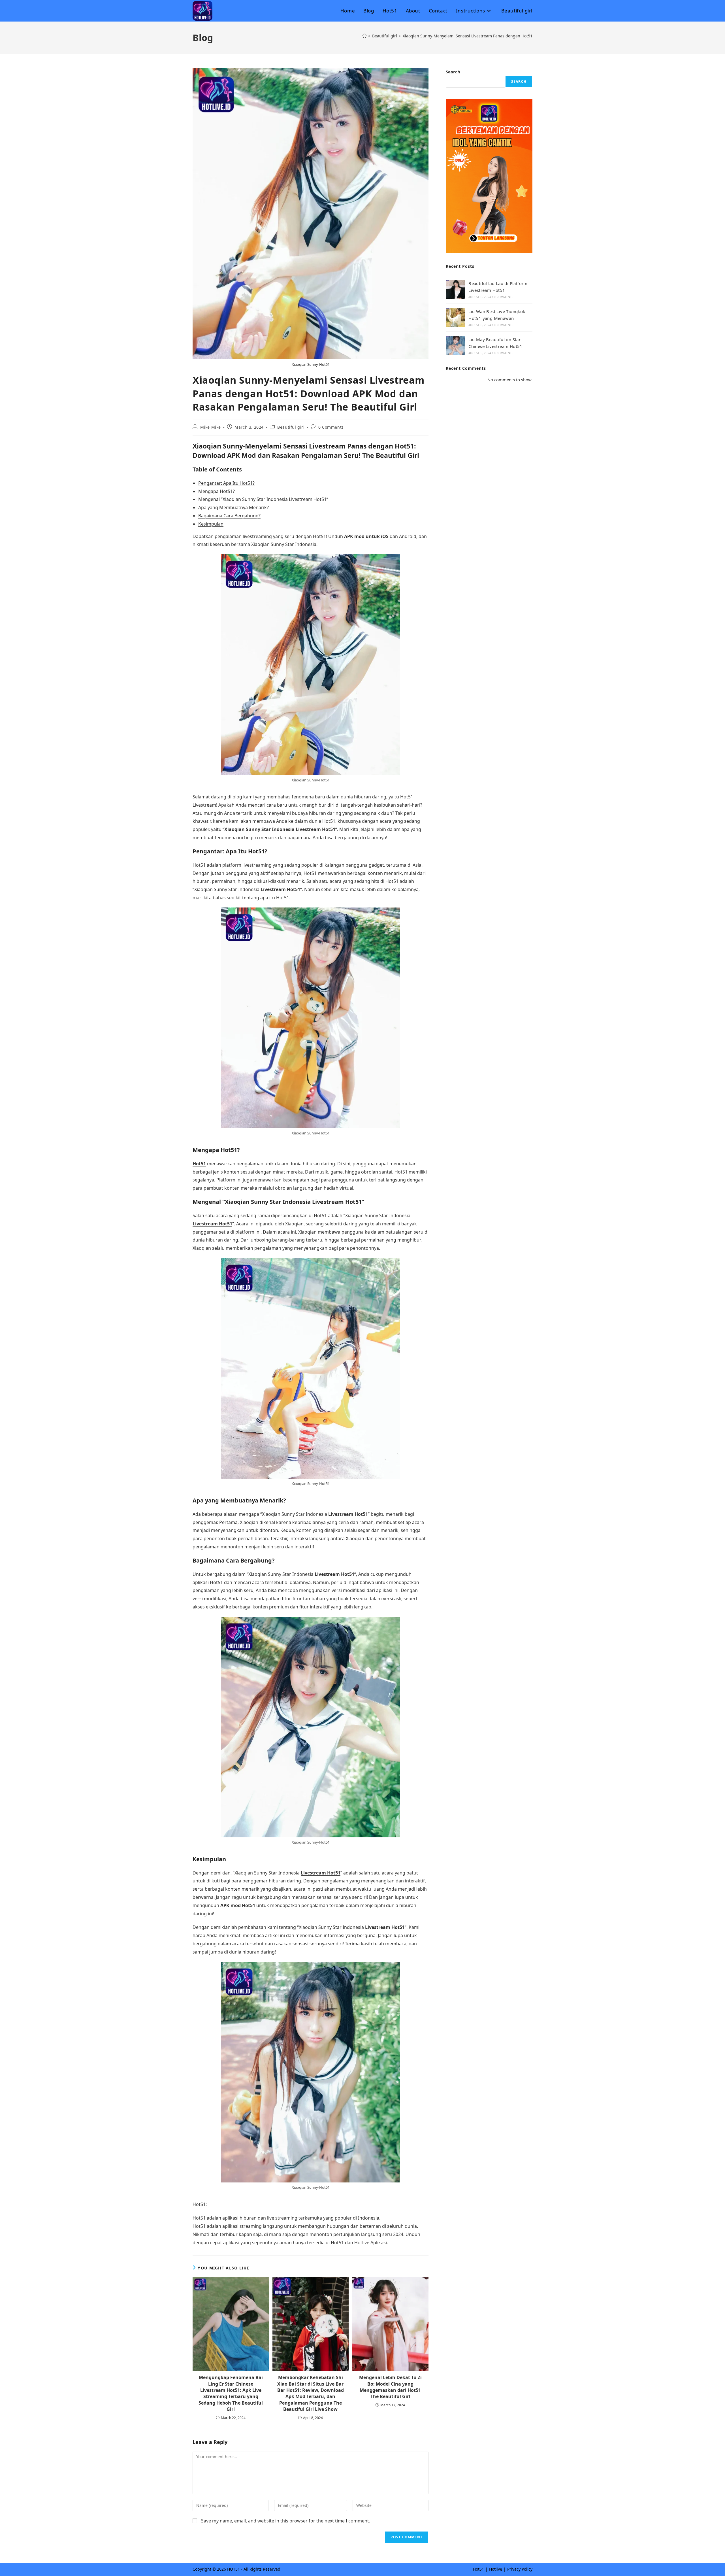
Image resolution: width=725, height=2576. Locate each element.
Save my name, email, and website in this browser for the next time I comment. (286, 2521)
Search (453, 72)
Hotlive (496, 2569)
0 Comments (331, 427)
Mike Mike (211, 427)
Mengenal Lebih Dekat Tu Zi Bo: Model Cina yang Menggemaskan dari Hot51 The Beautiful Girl (390, 2387)
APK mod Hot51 (238, 1905)
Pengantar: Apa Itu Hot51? (226, 483)
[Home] (364, 36)
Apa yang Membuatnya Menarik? (234, 507)
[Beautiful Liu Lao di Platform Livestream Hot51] (455, 289)
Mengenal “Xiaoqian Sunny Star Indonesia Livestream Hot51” (263, 499)
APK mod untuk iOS (366, 536)
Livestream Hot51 (280, 889)
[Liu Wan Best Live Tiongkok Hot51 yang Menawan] (455, 317)
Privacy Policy (520, 2569)
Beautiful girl (291, 427)
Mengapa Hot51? (217, 491)
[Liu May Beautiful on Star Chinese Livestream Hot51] (455, 345)
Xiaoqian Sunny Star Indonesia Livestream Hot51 (280, 829)
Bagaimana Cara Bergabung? (229, 516)
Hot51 (199, 1164)
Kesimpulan (211, 524)
